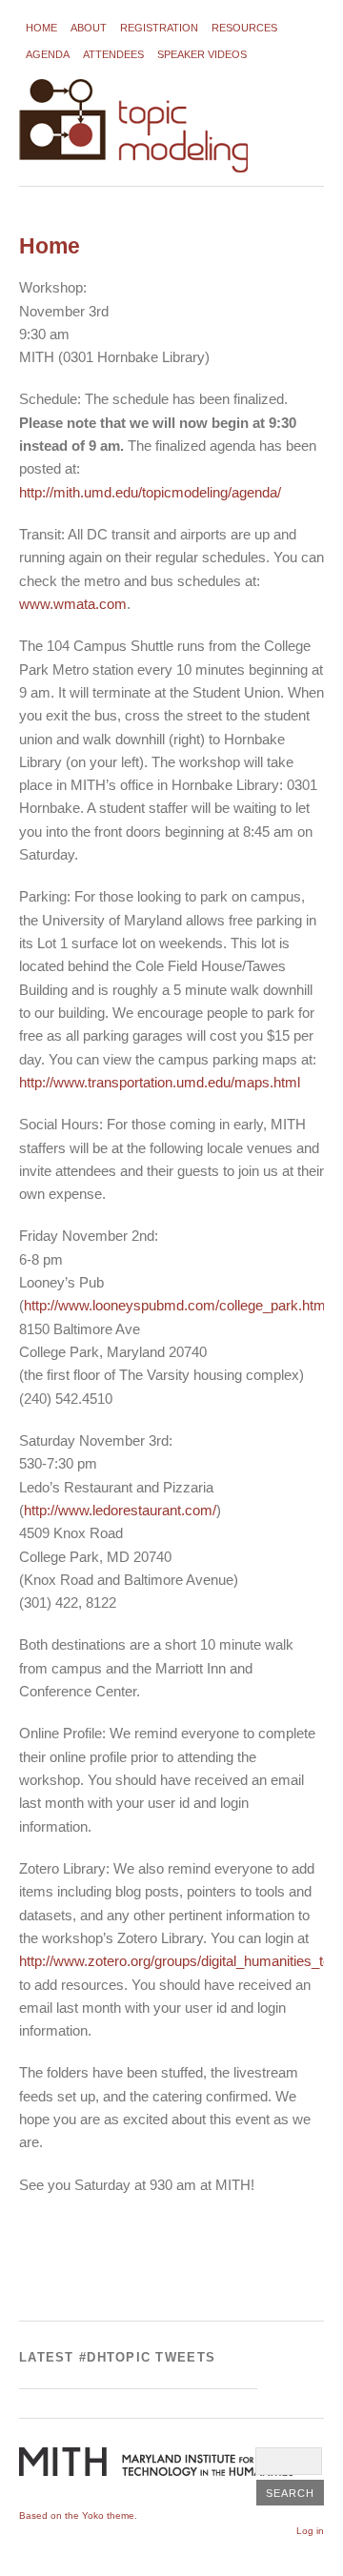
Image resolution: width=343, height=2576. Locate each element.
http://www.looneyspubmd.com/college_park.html (176, 1305)
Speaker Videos (202, 54)
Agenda (48, 54)
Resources (244, 28)
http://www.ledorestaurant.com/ (120, 1510)
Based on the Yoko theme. (78, 2515)
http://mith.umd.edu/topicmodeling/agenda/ (150, 492)
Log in (310, 2531)
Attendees (113, 54)
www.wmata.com (73, 604)
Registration (159, 28)
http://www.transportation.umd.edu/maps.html (160, 1082)
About (89, 28)
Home (41, 28)
